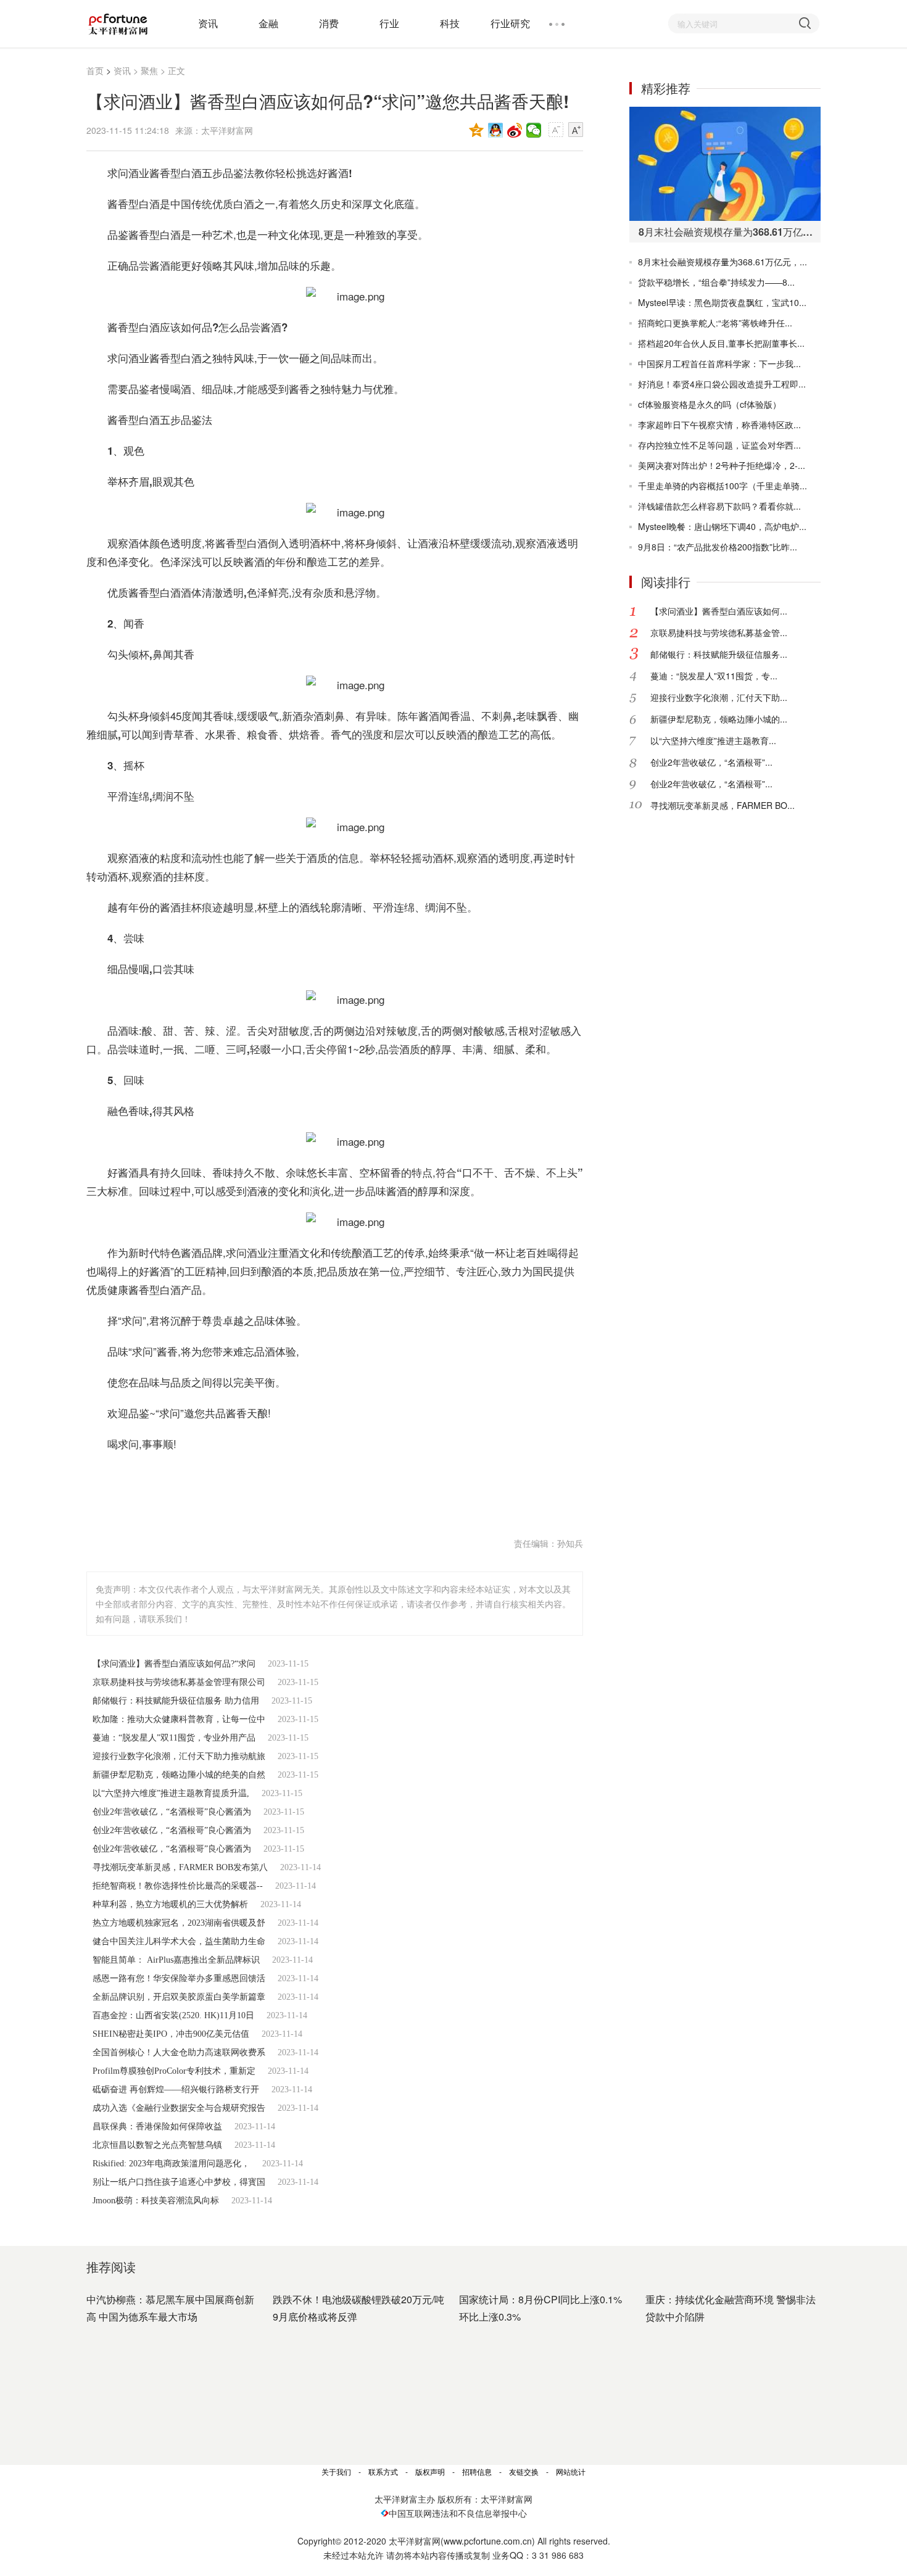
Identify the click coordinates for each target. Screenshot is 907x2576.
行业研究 (510, 23)
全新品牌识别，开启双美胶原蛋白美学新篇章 (179, 1997)
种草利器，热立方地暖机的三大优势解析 (170, 1904)
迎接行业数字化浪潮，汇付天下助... (719, 697)
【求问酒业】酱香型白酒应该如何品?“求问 (174, 1664)
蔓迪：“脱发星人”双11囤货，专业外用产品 (174, 1738)
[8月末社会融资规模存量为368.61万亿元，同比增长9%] (725, 164)
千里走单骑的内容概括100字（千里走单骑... (723, 486)
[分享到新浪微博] (515, 130)
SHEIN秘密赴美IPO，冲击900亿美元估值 (171, 2034)
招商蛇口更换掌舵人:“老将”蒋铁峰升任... (715, 323)
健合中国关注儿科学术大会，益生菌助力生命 (179, 1941)
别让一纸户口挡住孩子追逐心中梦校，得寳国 (179, 2182)
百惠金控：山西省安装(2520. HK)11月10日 (173, 2015)
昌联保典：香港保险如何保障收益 (157, 2127)
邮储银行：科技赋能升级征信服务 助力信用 (176, 1701)
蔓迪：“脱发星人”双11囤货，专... (714, 676)
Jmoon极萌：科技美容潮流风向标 (156, 2201)
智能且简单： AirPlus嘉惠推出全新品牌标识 (176, 1960)
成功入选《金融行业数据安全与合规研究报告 (179, 2108)
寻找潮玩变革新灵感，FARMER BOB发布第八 (180, 1867)
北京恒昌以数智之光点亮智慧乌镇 (157, 2145)
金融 (268, 23)
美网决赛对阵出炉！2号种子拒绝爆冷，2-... (722, 465)
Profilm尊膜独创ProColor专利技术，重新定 (174, 2071)
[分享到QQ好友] (496, 130)
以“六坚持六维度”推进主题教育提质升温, (171, 1793)
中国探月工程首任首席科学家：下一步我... (719, 363)
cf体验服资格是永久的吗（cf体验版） (710, 404)
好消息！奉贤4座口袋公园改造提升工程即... (722, 384)
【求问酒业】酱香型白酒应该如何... (719, 611)
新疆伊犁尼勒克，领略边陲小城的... (719, 719)
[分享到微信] (534, 130)
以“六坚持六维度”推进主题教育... (713, 740)
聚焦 (149, 70)
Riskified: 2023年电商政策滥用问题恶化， (171, 2164)
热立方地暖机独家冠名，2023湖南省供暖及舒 (179, 1923)
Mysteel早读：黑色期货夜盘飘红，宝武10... (722, 302)
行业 (389, 23)
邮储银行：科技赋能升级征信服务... (719, 654)
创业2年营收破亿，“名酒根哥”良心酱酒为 (172, 1812)
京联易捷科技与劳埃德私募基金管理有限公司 (179, 1682)
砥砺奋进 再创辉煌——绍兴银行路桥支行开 (176, 2089)
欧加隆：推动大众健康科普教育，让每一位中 (179, 1719)
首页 (95, 70)
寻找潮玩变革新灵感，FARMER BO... (723, 805)
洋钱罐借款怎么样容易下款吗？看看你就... (719, 506)
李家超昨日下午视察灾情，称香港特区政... (719, 425)
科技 (450, 23)
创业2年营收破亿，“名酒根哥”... (711, 762)
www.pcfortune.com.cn (488, 2541)
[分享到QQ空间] (477, 130)
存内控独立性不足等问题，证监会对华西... (719, 445)
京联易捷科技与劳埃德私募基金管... (719, 632)
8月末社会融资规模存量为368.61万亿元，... (723, 262)
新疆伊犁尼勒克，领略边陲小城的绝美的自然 (179, 1775)
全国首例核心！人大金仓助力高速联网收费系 (179, 2052)
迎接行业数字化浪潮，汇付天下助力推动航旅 (179, 1756)
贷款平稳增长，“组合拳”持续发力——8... (716, 282)
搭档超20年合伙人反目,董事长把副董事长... (721, 343)
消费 (329, 23)
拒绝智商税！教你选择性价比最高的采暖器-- (178, 1886)
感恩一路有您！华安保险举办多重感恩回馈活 (179, 1978)
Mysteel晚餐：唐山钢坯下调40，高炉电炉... (722, 526)
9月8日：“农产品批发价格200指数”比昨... (718, 547)
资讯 (208, 23)
